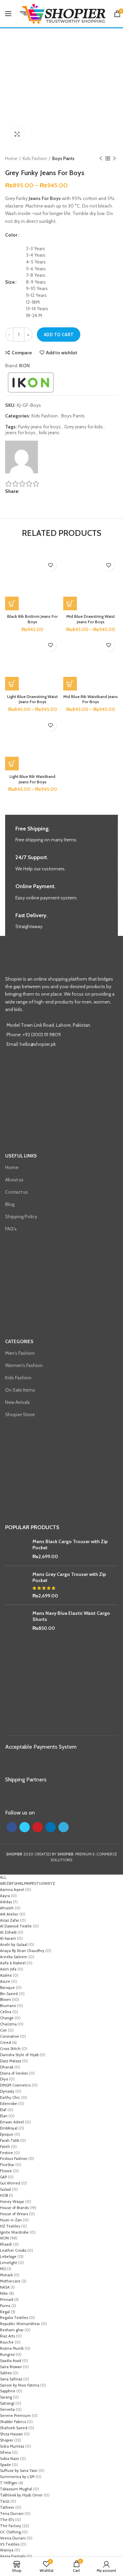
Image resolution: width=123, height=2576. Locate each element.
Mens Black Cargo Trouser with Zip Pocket (70, 1545)
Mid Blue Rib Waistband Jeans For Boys (91, 699)
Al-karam (8, 1938)
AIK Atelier (9, 1914)
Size (10, 282)
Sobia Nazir (10, 2459)
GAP (3, 2177)
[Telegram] (40, 492)
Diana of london (14, 2073)
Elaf (3, 2110)
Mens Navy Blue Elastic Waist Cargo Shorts (71, 1616)
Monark (6, 2275)
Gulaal (5, 2189)
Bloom (5, 1999)
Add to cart (59, 335)
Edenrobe (9, 2104)
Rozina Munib (12, 2348)
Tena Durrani (12, 2514)
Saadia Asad (11, 2361)
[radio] (72, 249)
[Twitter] (28, 492)
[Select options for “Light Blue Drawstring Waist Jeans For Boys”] (12, 684)
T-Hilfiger (9, 2483)
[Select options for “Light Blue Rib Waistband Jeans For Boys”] (12, 764)
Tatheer (7, 2507)
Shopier (7, 2440)
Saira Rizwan (11, 2367)
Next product (114, 158)
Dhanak (7, 2067)
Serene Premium (15, 2416)
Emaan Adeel (12, 2122)
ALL (3, 1877)
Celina (6, 2012)
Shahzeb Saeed (14, 2428)
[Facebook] (24, 492)
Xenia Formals (13, 2556)
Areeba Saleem (14, 1957)
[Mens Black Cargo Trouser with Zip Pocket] (16, 1549)
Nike (4, 2293)
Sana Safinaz (11, 2379)
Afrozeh (7, 1908)
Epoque (7, 2134)
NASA (5, 2287)
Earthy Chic (10, 2097)
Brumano (8, 2006)
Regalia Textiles (14, 2318)
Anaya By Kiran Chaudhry (22, 1951)
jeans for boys (20, 433)
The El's (7, 2520)
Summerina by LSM (17, 2477)
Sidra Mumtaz (12, 2446)
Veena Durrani (13, 2538)
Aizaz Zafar (10, 1920)
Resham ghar (12, 2330)
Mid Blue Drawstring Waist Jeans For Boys (91, 619)
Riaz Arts (8, 2336)
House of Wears (14, 2214)
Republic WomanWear (20, 2324)
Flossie (6, 2171)
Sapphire (8, 2391)
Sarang (6, 2397)
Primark (7, 2300)
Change (7, 2018)
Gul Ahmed (10, 2183)
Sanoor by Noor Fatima (20, 2385)
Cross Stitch (10, 2049)
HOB (4, 2195)
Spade (5, 2465)
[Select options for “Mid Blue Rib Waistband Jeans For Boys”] (70, 684)
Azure (5, 1981)
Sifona (5, 2452)
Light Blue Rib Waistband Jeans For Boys (32, 779)
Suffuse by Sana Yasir (19, 2471)
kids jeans (49, 433)
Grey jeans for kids (84, 427)
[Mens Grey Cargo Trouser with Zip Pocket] (16, 1585)
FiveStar (7, 2165)
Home (11, 158)
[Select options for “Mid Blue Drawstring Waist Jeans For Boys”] (70, 603)
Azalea (6, 1975)
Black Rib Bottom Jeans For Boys (32, 619)
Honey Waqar (12, 2202)
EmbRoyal (9, 2128)
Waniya (7, 2550)
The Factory (11, 2526)
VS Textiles (10, 2544)
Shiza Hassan (11, 2434)
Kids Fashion (35, 158)
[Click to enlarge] (17, 134)
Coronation (10, 2036)
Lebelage (8, 2257)
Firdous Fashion (14, 2159)
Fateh (5, 2147)
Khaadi (6, 2244)
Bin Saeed (9, 1994)
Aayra (5, 1896)
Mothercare (10, 2281)
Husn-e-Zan (11, 2220)
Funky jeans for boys (39, 427)
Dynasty (7, 2091)
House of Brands (14, 2208)
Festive (6, 2153)
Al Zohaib (8, 1932)
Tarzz (5, 2501)
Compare (22, 353)
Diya (4, 2079)
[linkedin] (36, 492)
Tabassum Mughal (16, 2489)
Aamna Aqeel (12, 1890)
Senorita (7, 2409)
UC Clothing (10, 2532)
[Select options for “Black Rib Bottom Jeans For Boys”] (12, 603)
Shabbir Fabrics (13, 2422)
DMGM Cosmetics (15, 2085)
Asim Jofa (8, 1969)
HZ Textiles (10, 2226)
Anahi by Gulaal (14, 1945)
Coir (3, 2030)
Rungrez (7, 2354)
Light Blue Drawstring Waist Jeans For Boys (32, 699)
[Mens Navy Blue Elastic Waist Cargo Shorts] (16, 1621)
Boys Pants (63, 158)
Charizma (8, 2024)
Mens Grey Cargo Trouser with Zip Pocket (69, 1577)
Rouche (7, 2342)
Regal (5, 2312)
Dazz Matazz (11, 2061)
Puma (5, 2306)
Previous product (101, 158)
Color (11, 235)
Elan (4, 2116)
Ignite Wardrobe (14, 2232)
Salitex (6, 2373)
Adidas (6, 1902)
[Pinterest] (32, 492)
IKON (24, 366)
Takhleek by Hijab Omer (21, 2495)
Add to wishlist (62, 353)
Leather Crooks (13, 2250)
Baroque (7, 1988)
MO (3, 2269)
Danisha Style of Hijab (19, 2055)
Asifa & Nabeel (13, 1963)
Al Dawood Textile (16, 1926)
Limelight (9, 2263)
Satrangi (7, 2403)
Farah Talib (10, 2140)
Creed (5, 2043)
